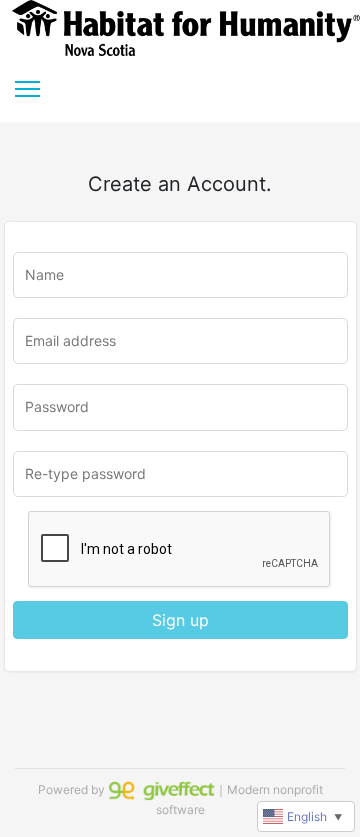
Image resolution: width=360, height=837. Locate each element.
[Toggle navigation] (27, 89)
